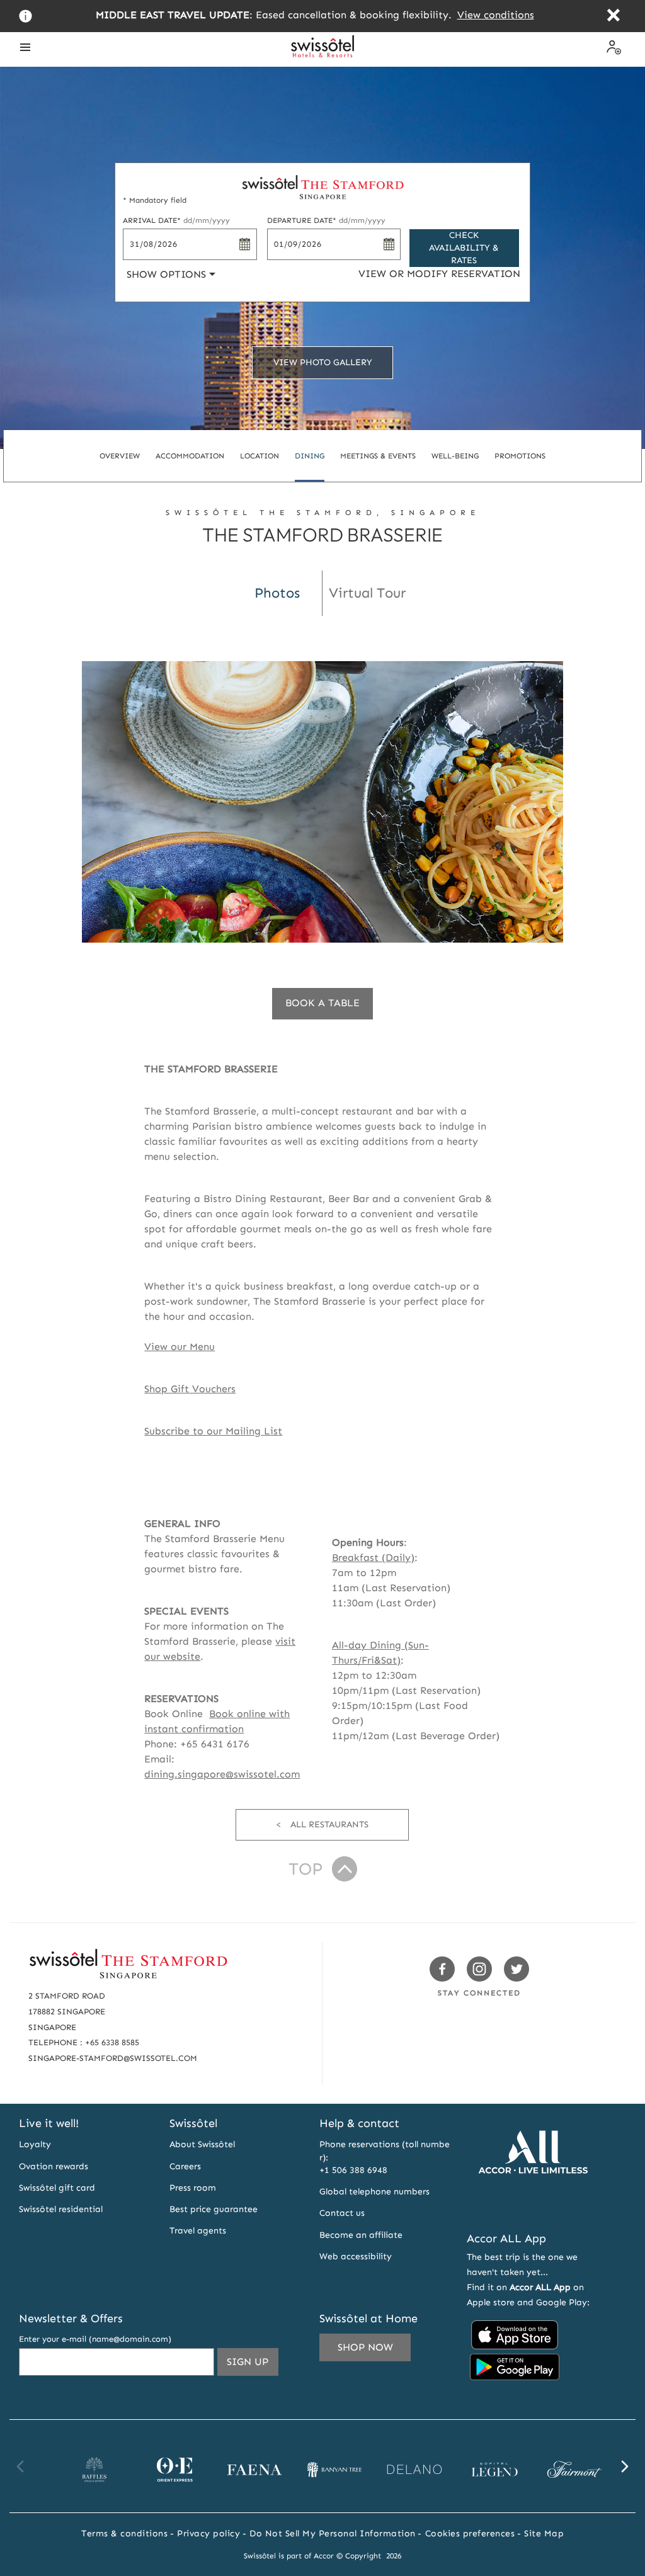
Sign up (253, 2365)
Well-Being (455, 456)
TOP (305, 1869)
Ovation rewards (54, 2166)
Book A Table (322, 1003)
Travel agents (198, 2231)
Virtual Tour (367, 593)
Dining (310, 456)
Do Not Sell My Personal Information (333, 2533)
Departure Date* (326, 220)
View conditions (496, 15)
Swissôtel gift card (57, 2188)
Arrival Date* (176, 220)
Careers (185, 2166)
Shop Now (365, 2347)
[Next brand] (624, 2466)
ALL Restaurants (329, 1824)
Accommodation (190, 456)
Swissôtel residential (61, 2209)
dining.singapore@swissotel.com (222, 1774)
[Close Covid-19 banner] (613, 17)
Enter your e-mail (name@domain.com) (95, 2339)
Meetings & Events (378, 456)
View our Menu (180, 1347)
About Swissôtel (202, 2144)
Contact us (342, 2213)
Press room (193, 2188)
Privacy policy (208, 2533)
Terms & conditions (124, 2533)
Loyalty (35, 2144)
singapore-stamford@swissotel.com (113, 2058)
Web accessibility (356, 2256)
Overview (120, 456)
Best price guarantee (214, 2209)
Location (260, 456)
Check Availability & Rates (464, 248)
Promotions (520, 456)
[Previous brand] (21, 2466)
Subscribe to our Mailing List (213, 1431)
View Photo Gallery (323, 362)
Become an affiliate (361, 2235)
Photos (277, 593)
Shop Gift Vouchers (190, 1389)
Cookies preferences (470, 2533)
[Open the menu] (25, 47)
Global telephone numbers (374, 2192)
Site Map (544, 2533)
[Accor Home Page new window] (533, 2205)
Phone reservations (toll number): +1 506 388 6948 (385, 2157)
